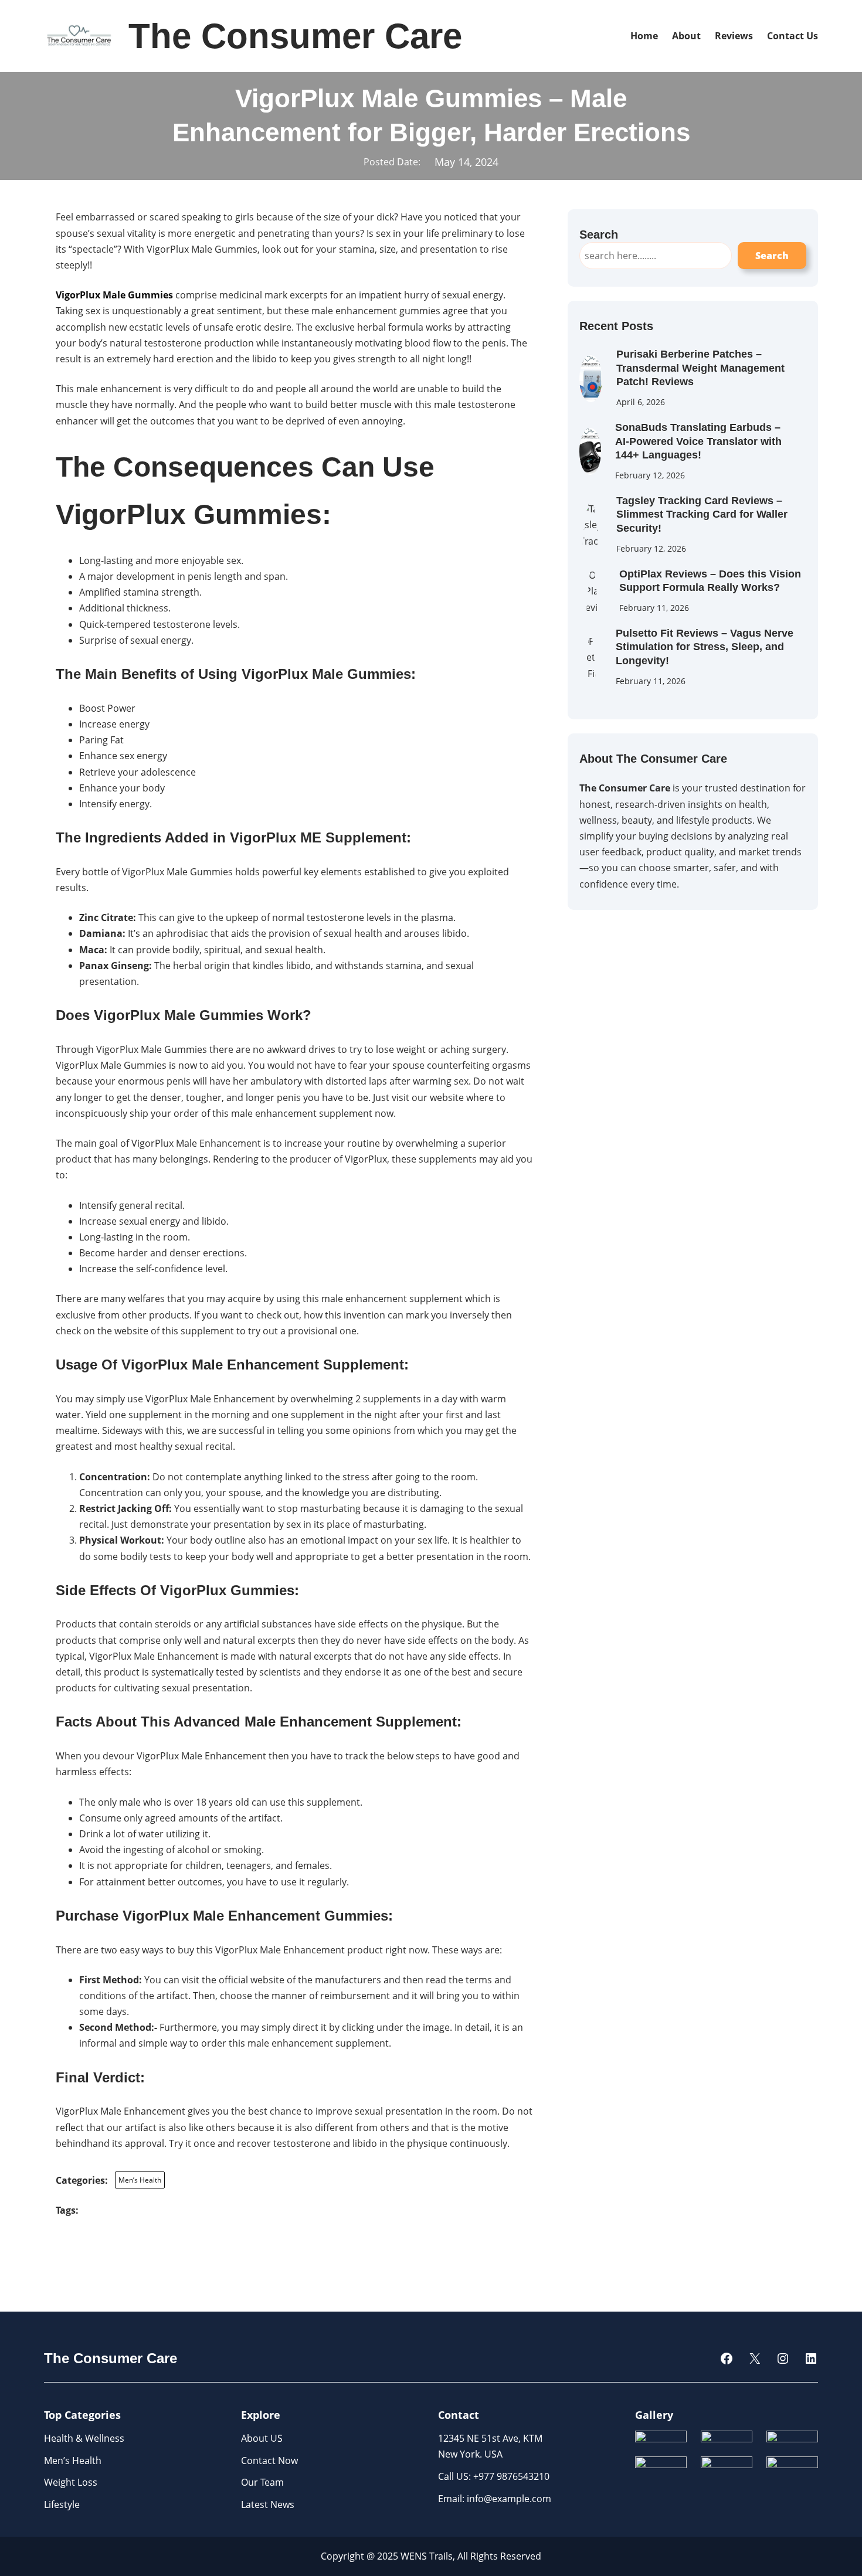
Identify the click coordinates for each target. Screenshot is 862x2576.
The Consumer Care (295, 36)
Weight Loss (71, 2482)
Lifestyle (62, 2504)
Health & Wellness (84, 2438)
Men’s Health (140, 2180)
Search (772, 256)
